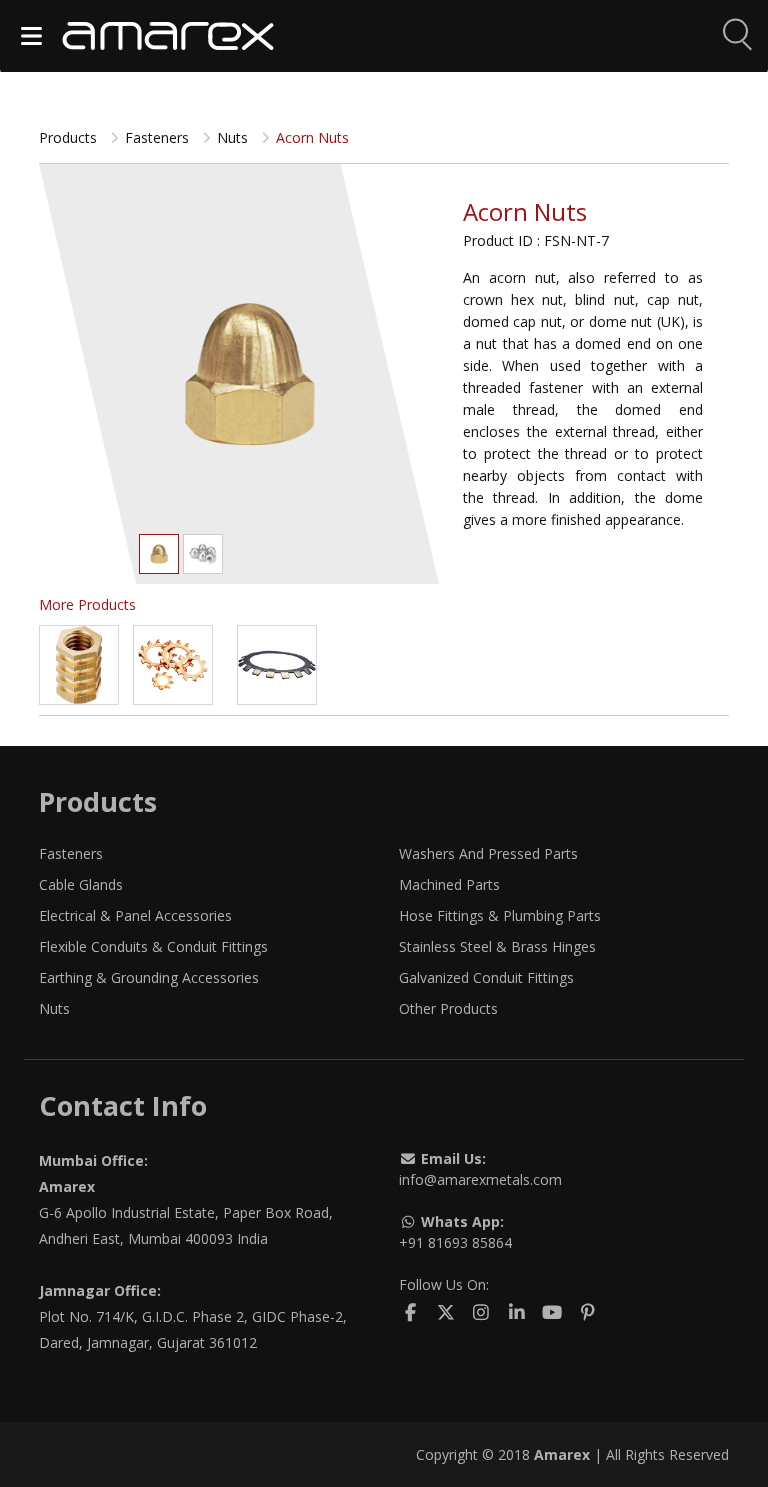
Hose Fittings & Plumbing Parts (500, 915)
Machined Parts (449, 884)
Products (70, 137)
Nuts (54, 1008)
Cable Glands (81, 884)
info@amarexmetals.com (480, 1179)
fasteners (159, 137)
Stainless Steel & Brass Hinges (497, 946)
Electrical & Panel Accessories (135, 915)
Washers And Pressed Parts (488, 853)
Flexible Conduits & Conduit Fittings (153, 946)
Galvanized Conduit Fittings (486, 977)
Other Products (448, 1008)
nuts (234, 137)
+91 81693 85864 (455, 1242)
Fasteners (71, 853)
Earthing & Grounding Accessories (149, 977)
